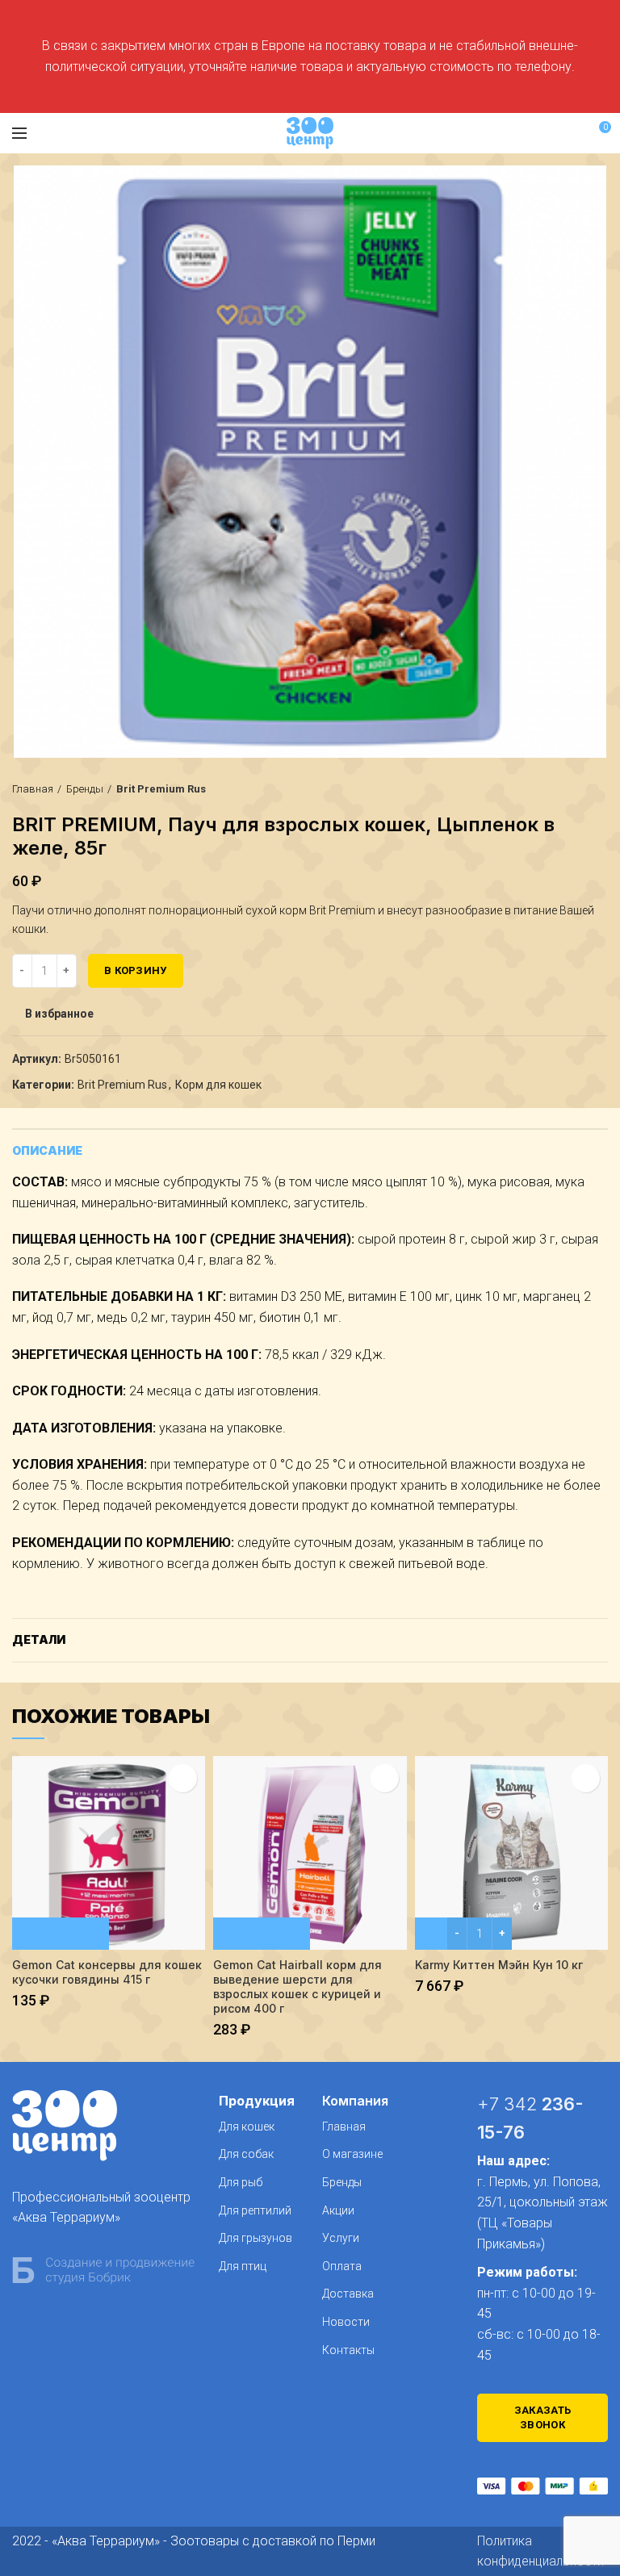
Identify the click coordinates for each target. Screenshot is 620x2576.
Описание (47, 1150)
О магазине (352, 2154)
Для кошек (247, 2126)
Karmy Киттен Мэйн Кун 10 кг (499, 1965)
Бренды (85, 789)
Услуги (341, 2238)
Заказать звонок (542, 2417)
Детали (39, 1639)
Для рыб (241, 2182)
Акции (338, 2210)
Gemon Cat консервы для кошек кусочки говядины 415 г (107, 1972)
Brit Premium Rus (161, 789)
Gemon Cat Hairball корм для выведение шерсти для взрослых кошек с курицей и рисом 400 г (297, 1987)
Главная (33, 789)
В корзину (136, 970)
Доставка (348, 2294)
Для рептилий (255, 2210)
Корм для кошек (218, 1085)
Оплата (342, 2266)
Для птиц (243, 2266)
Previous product (568, 789)
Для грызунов (256, 2238)
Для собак (246, 2154)
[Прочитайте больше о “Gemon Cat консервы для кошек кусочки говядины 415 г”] (61, 1934)
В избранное (59, 1014)
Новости (346, 2322)
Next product (600, 789)
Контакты (348, 2350)
